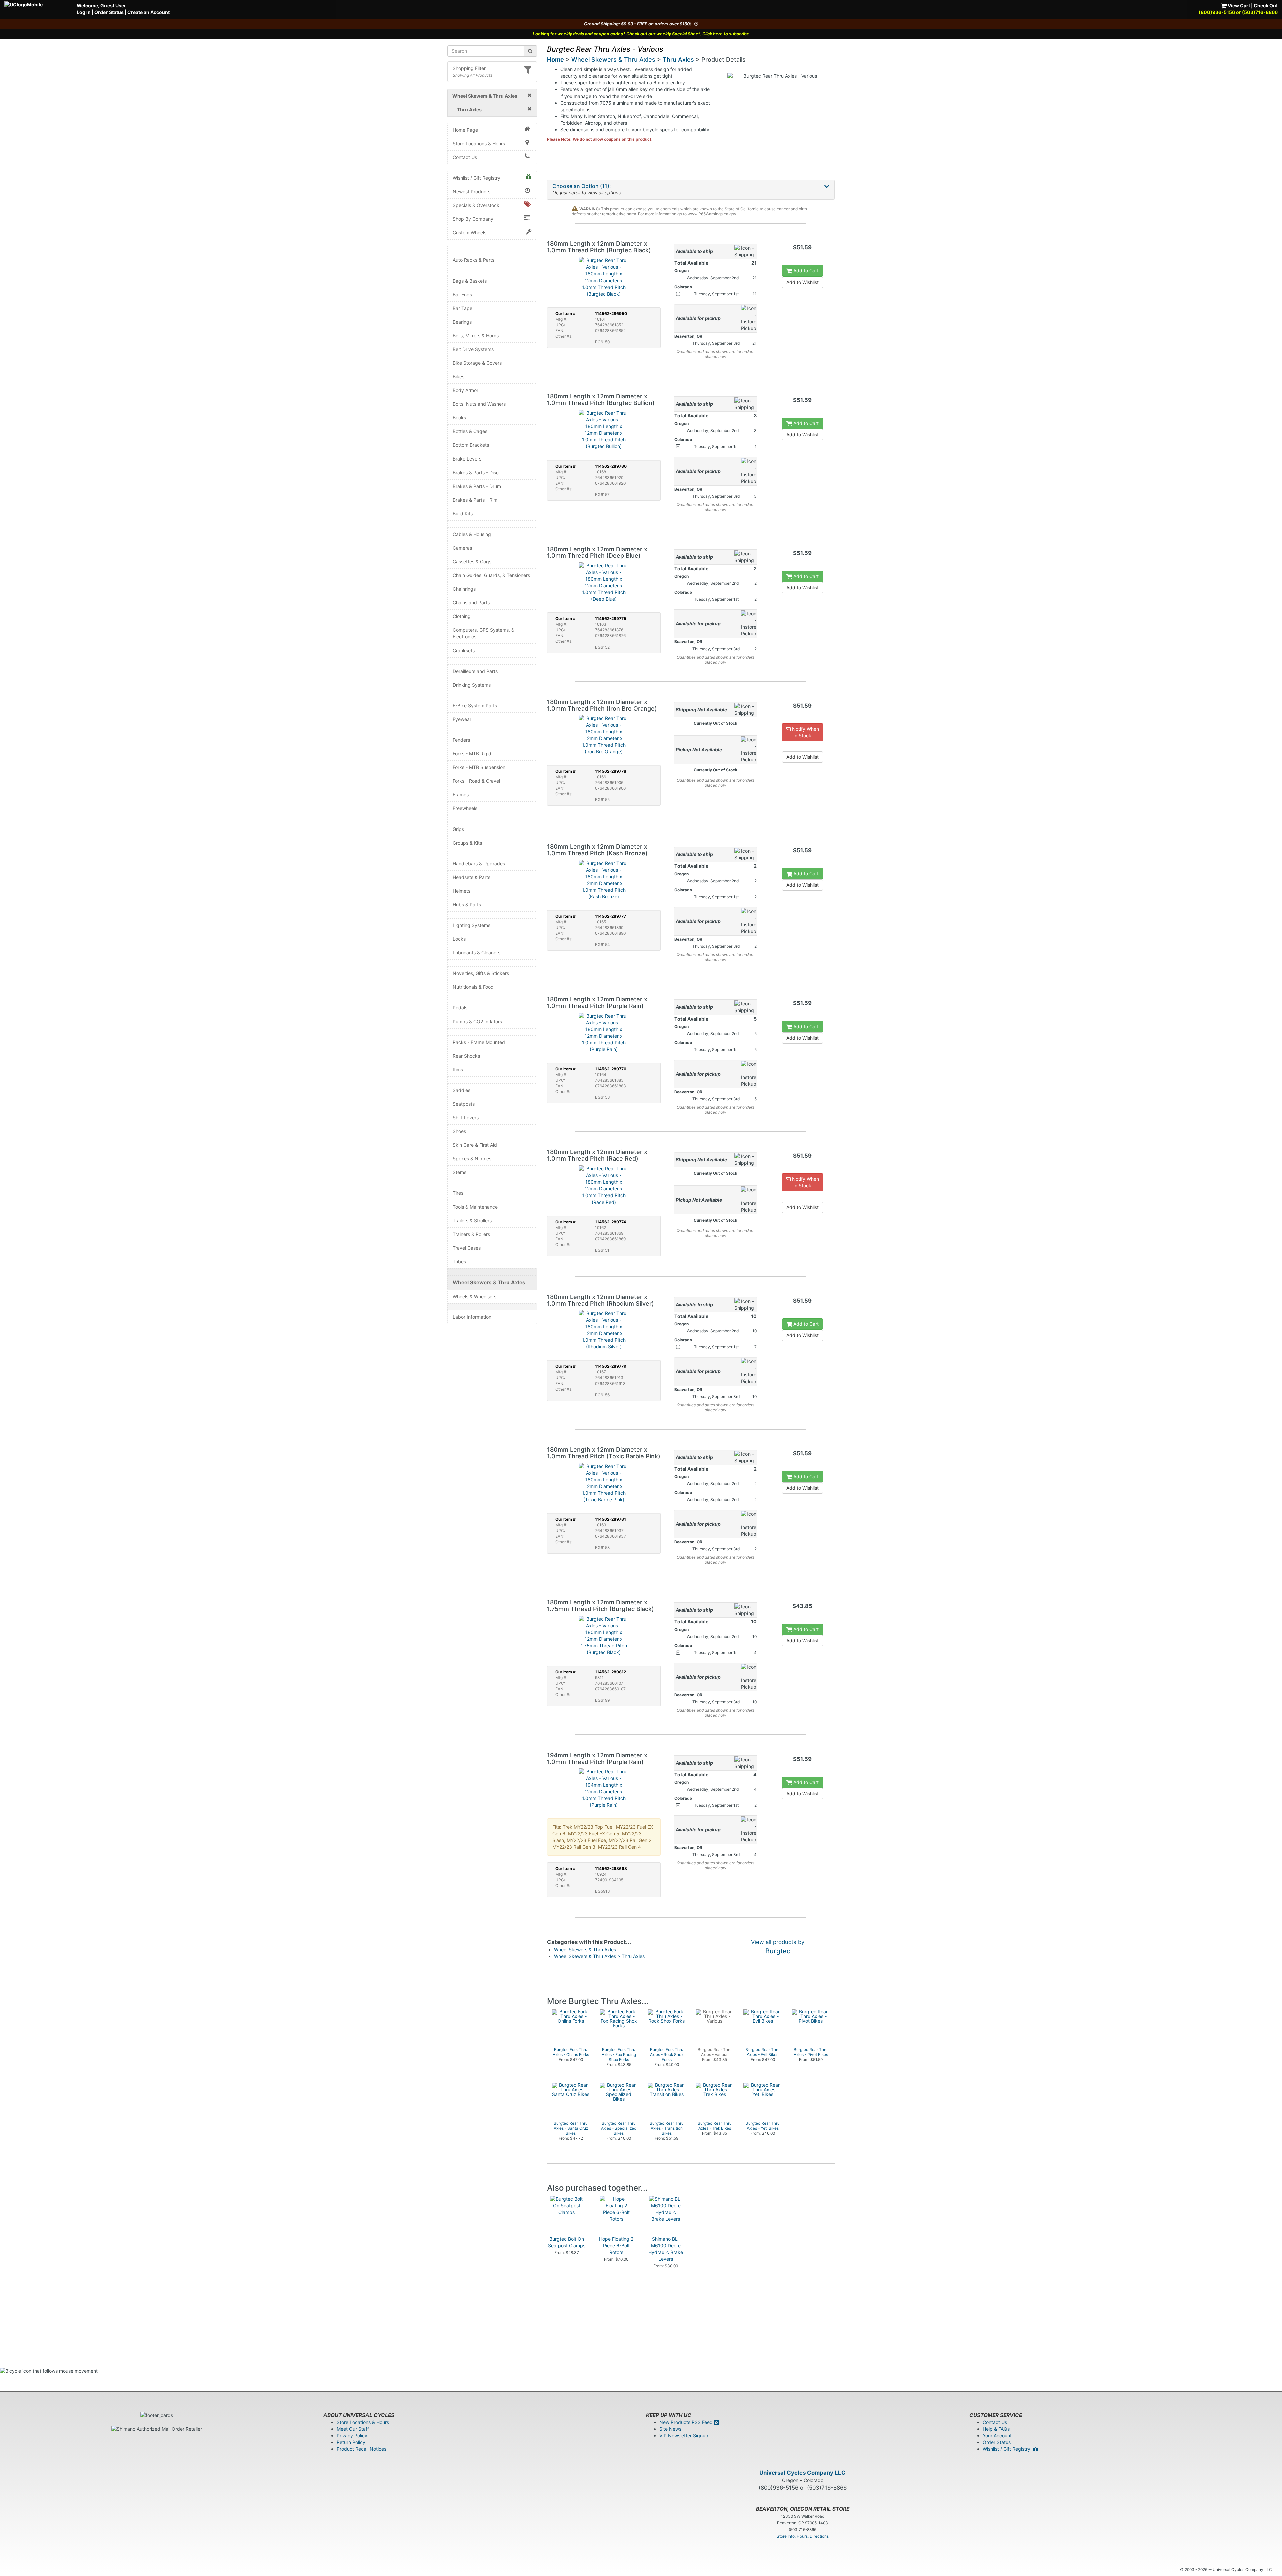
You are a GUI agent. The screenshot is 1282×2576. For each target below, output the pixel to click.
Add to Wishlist (802, 282)
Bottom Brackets (471, 445)
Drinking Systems (472, 685)
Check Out (1266, 6)
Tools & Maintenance (475, 1207)
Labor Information (472, 1317)
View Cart (1238, 6)
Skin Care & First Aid (475, 1145)
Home (555, 60)
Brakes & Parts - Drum (477, 486)
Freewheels (465, 808)
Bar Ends (462, 294)
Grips (458, 829)
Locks (459, 939)
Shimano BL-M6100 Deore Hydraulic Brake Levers (666, 2249)
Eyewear (462, 719)
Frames (461, 795)
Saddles (462, 1090)
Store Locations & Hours (479, 143)
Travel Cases (467, 1248)
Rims (458, 1069)
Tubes (459, 1261)
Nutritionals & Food (473, 987)
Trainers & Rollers (471, 1234)
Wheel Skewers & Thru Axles (489, 1282)
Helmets (462, 891)
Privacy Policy (352, 2436)
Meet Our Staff (353, 2429)
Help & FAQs (996, 2429)
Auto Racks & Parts (474, 260)
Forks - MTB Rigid (472, 754)
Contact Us (465, 157)
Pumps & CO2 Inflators (477, 1021)
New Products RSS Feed (687, 2422)
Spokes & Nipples (472, 1159)
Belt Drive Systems (473, 349)
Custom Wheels (470, 233)
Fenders (461, 740)
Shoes (459, 1131)
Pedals (460, 1008)
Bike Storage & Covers (477, 363)
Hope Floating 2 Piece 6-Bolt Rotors (616, 2246)
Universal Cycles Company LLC (802, 2473)
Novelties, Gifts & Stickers (481, 973)
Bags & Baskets (470, 281)
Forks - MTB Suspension (479, 767)
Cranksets (464, 650)
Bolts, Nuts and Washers (479, 404)
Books (459, 418)
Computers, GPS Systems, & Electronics (484, 633)
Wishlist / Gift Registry (477, 178)
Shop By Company (473, 219)
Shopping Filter (469, 68)
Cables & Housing (472, 534)
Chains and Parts (471, 603)
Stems (460, 1172)
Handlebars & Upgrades (479, 863)
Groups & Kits (467, 843)
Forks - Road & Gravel (476, 781)
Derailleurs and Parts (475, 671)
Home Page (465, 130)
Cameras (462, 548)
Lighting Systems (472, 925)
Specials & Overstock (476, 205)
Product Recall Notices (361, 2449)
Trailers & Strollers (472, 1220)
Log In (84, 12)
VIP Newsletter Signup (684, 2436)
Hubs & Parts (467, 904)
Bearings (462, 322)
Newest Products (472, 192)
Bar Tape (463, 308)
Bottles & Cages (470, 431)
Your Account (997, 2436)
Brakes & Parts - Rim (475, 500)
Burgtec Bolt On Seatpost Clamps (567, 2242)
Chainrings (464, 589)
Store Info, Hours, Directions (803, 2536)
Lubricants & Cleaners (477, 953)
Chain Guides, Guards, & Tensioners (491, 575)
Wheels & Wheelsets (475, 1297)
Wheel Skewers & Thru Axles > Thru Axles (599, 1956)
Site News (670, 2429)
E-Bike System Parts (475, 705)
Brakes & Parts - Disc (476, 472)
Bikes (459, 377)
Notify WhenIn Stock (805, 732)
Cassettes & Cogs (472, 562)
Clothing (462, 616)
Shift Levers (466, 1118)
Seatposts (464, 1104)
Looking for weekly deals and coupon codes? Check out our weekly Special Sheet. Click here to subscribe (641, 34)
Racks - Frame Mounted (479, 1042)
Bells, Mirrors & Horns (476, 335)
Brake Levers (467, 459)
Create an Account (148, 12)
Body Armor (466, 390)
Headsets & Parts (472, 877)
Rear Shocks (466, 1056)
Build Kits (463, 513)
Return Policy (351, 2442)
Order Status (109, 12)
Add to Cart (805, 271)
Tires (458, 1193)
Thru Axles (678, 60)
